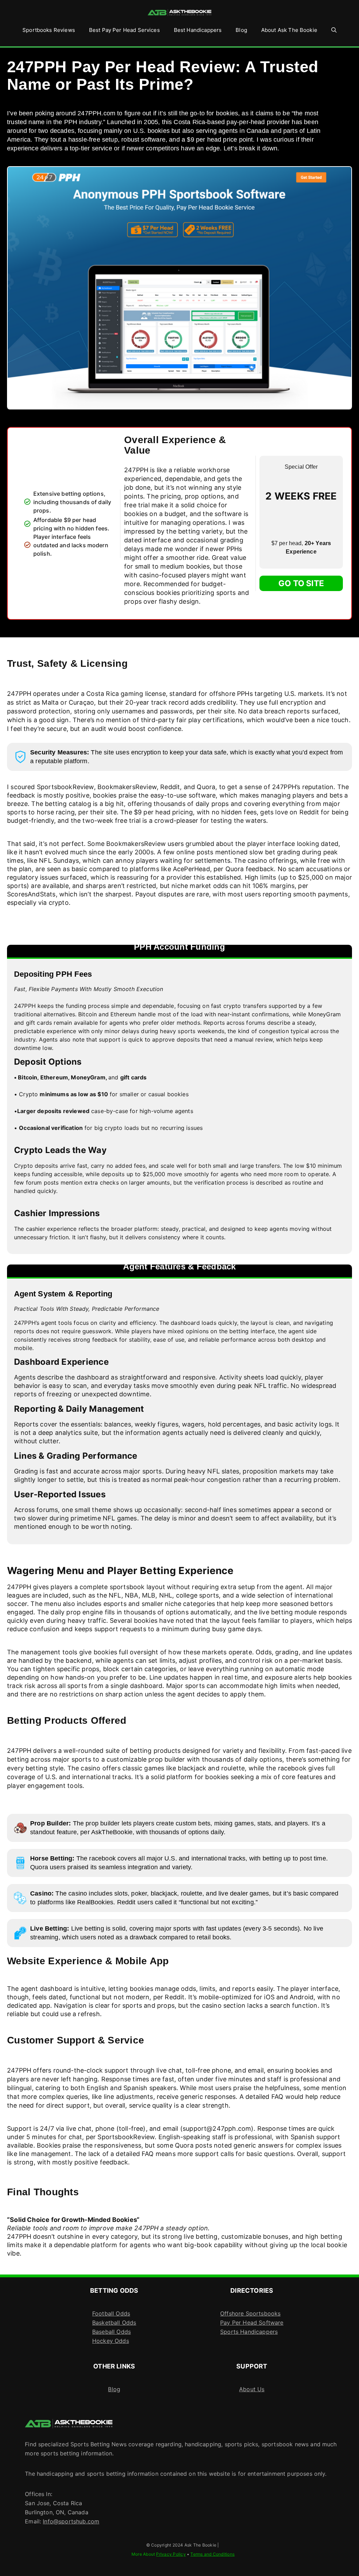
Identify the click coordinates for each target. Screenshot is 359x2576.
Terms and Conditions (212, 2554)
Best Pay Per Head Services (124, 30)
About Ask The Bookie (289, 30)
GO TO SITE (301, 583)
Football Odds (111, 2313)
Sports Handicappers (249, 2332)
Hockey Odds (111, 2341)
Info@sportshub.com (71, 2521)
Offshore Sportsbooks (250, 2313)
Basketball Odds (114, 2323)
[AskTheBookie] (179, 13)
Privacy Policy (171, 2554)
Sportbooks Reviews (49, 30)
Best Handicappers (198, 30)
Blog (241, 30)
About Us (252, 2389)
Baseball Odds (111, 2332)
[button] (334, 30)
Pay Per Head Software (252, 2323)
